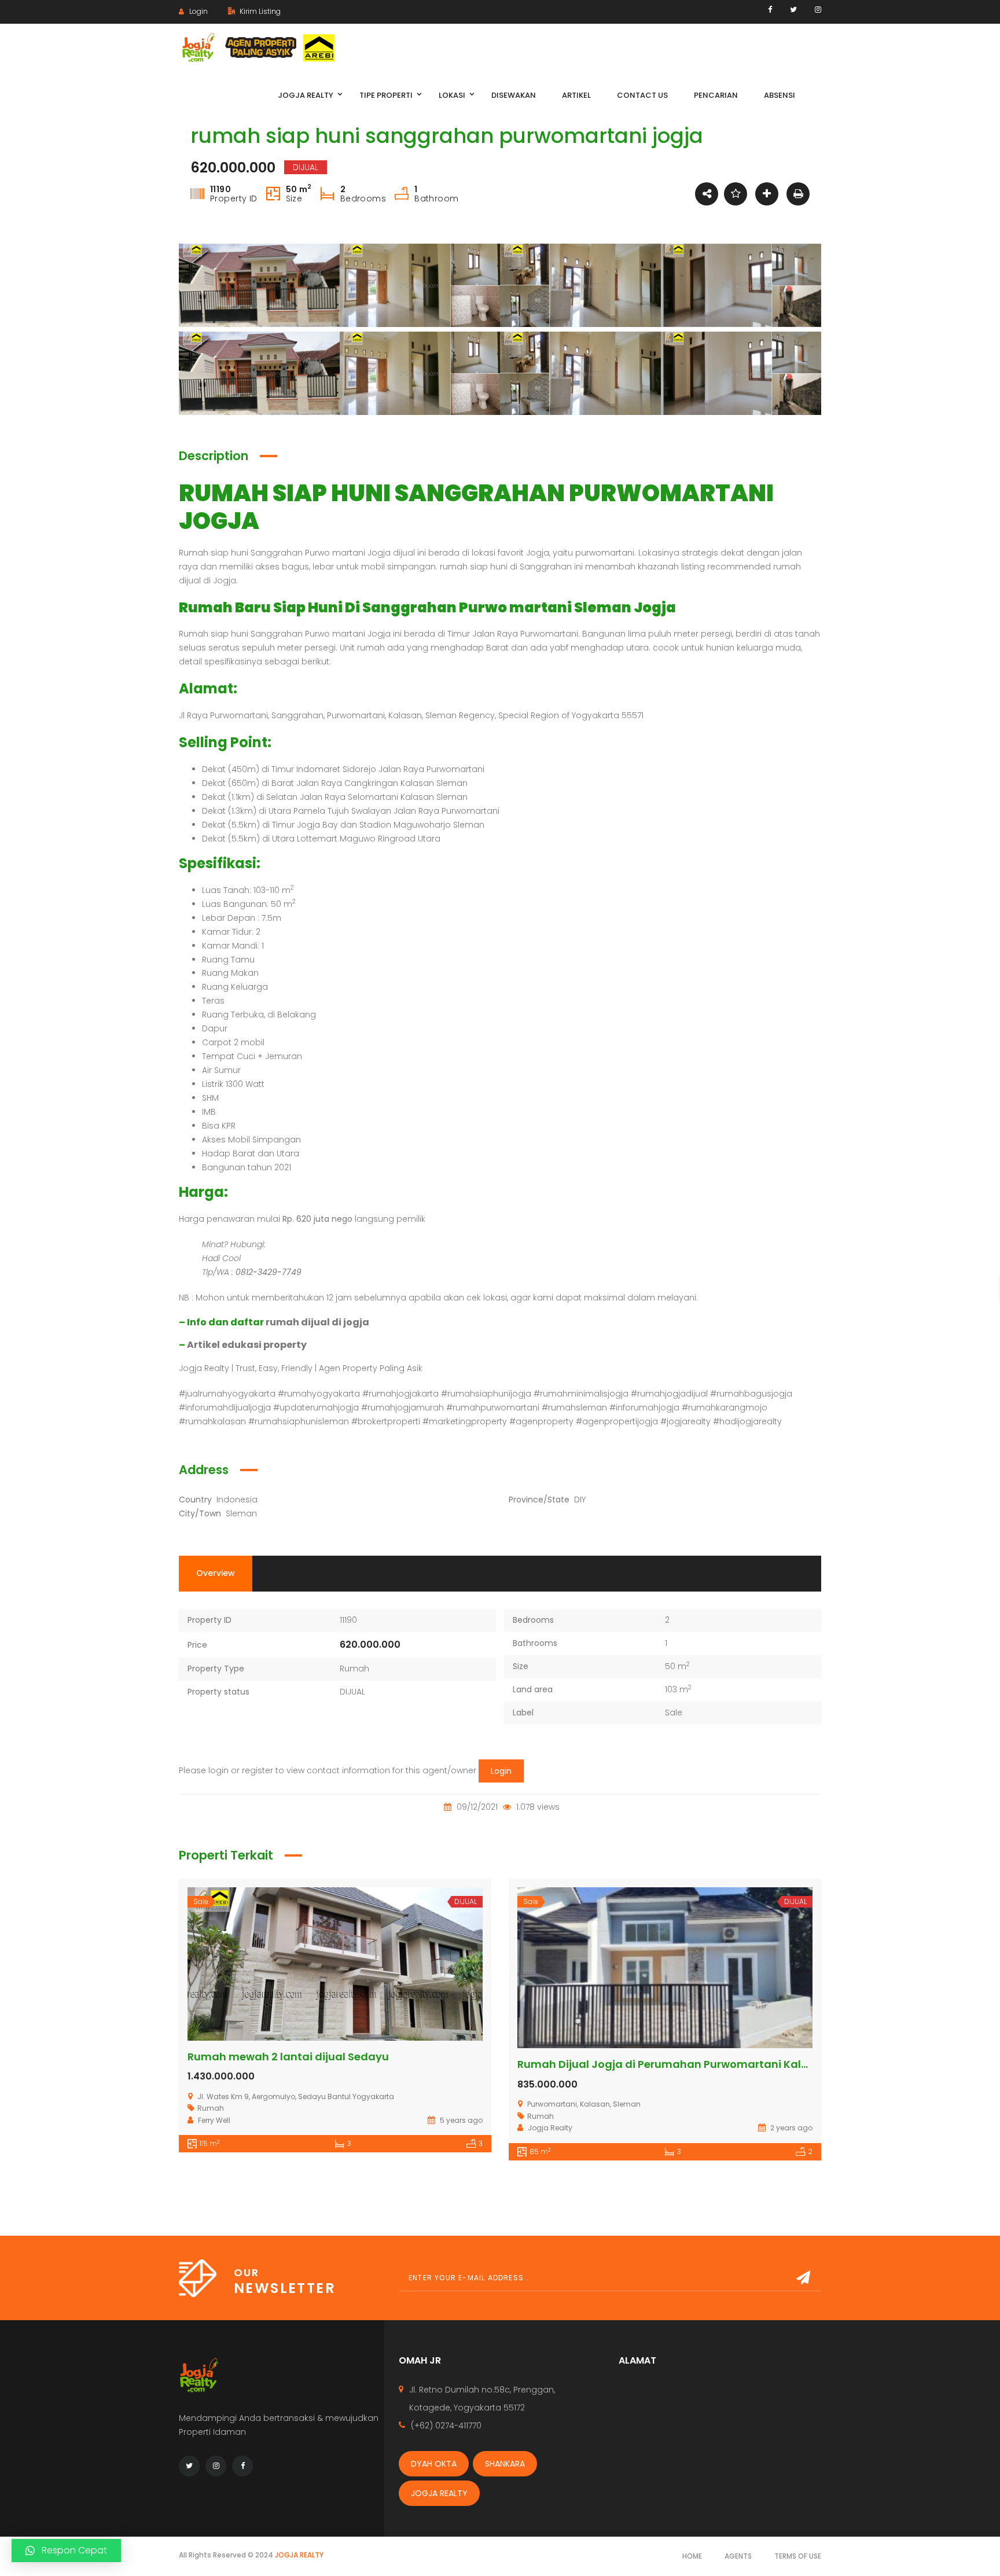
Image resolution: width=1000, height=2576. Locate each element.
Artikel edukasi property (247, 1345)
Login (501, 1771)
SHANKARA (505, 2464)
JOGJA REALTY (439, 2493)
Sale (674, 1713)
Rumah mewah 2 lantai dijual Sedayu (288, 2057)
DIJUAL (352, 1692)
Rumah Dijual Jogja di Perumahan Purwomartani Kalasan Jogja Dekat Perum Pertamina (755, 2064)
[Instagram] (818, 10)
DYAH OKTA (434, 2464)
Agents (738, 2556)
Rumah (354, 1669)
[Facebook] (770, 10)
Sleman (241, 1513)
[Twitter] (793, 10)
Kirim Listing (259, 11)
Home (692, 2556)
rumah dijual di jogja (317, 1322)
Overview (216, 1573)
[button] (66, 2551)
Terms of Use (798, 2556)
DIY (580, 1500)
